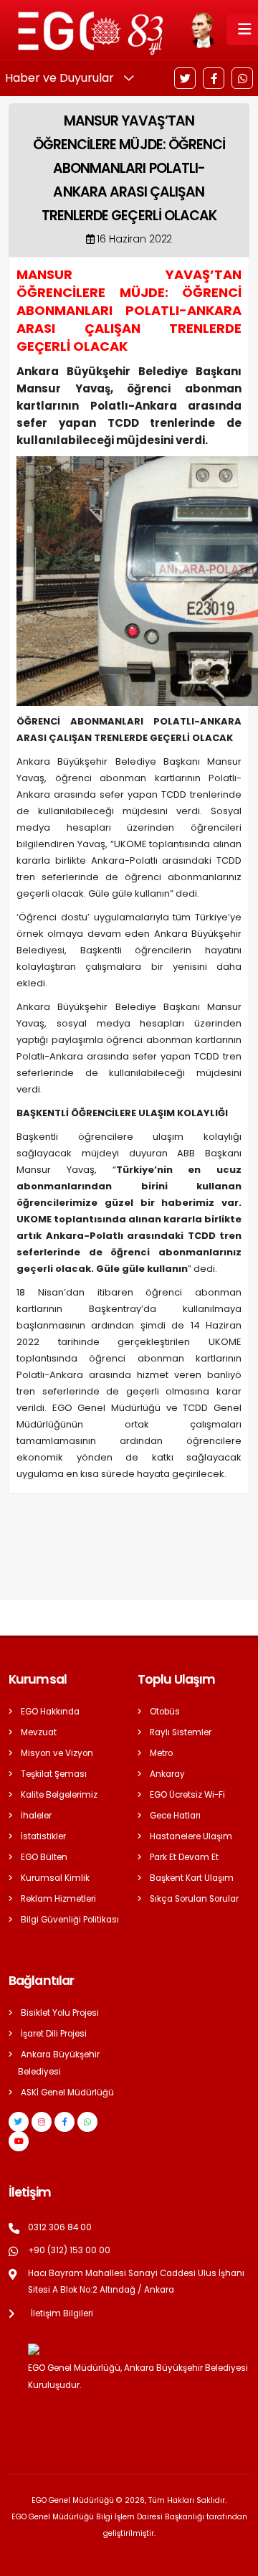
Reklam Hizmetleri (58, 1899)
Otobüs (165, 1712)
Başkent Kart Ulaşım (192, 1878)
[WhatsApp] (242, 78)
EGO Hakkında (50, 1712)
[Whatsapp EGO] (87, 2122)
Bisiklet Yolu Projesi (60, 2013)
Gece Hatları (175, 1816)
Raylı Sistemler (181, 1732)
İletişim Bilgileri (62, 2313)
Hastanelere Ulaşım (191, 1836)
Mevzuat (39, 1732)
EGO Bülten (44, 1857)
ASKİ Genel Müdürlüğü (67, 2093)
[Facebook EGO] (64, 2122)
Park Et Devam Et (184, 1857)
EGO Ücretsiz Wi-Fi (187, 1795)
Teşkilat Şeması (54, 1774)
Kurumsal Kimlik (55, 1878)
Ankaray (167, 1774)
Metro (161, 1753)
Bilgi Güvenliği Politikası (70, 1920)
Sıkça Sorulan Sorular (194, 1899)
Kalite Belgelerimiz (59, 1795)
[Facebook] (214, 78)
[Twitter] (185, 78)
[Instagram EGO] (42, 2122)
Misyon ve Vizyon (57, 1753)
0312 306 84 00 (60, 2227)
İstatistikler (43, 1836)
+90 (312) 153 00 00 (69, 2250)
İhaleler (36, 1816)
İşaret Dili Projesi (54, 2034)
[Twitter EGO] (19, 2122)
